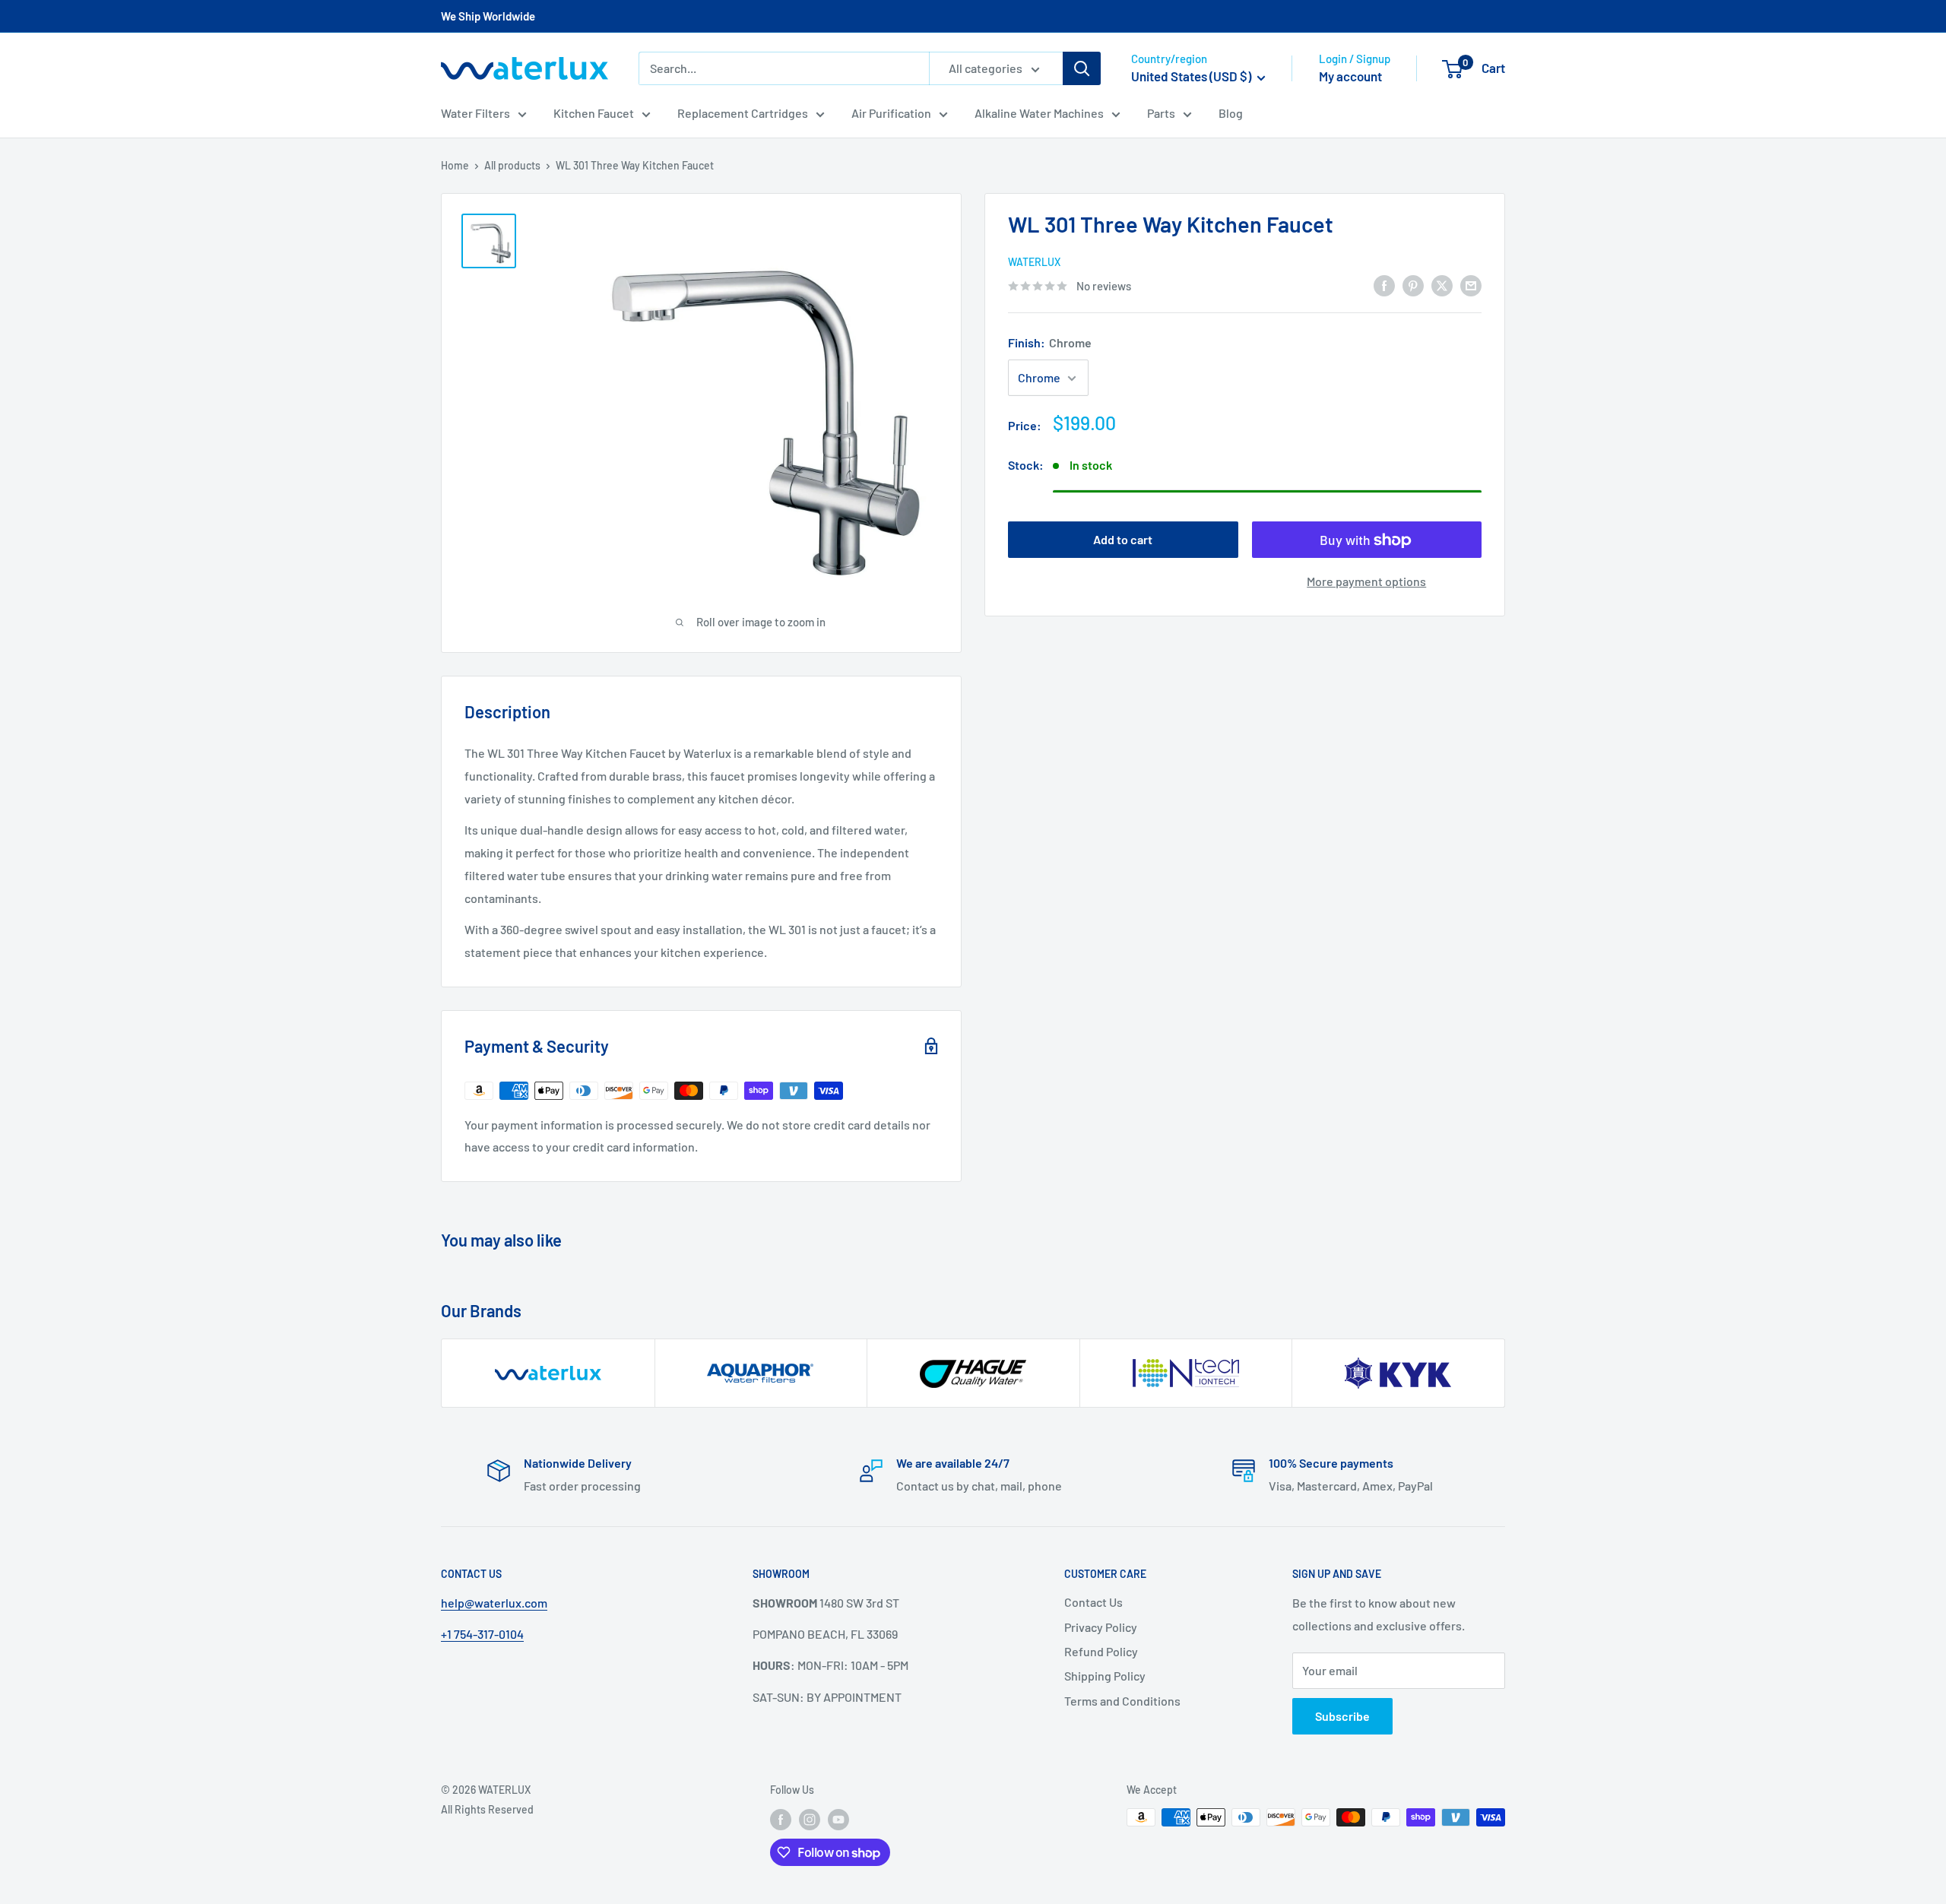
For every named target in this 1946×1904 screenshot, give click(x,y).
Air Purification (891, 113)
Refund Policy (1101, 1651)
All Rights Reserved (487, 1809)
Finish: (1050, 343)
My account (1350, 76)
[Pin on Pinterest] (1413, 285)
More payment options (1366, 582)
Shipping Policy (1105, 1676)
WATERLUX (1034, 262)
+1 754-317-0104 (482, 1634)
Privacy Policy (1101, 1627)
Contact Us (1093, 1602)
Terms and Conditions (1122, 1701)
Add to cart (1123, 540)
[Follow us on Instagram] (810, 1819)
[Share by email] (1471, 285)
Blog (1231, 113)
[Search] (1082, 68)
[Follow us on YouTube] (838, 1819)
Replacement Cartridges (743, 113)
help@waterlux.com (494, 1603)
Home (455, 165)
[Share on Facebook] (1384, 285)
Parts (1161, 113)
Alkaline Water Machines (1039, 113)
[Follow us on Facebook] (781, 1819)
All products (512, 165)
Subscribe (1342, 1716)
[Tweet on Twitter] (1442, 285)
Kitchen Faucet (594, 113)
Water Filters (475, 113)
